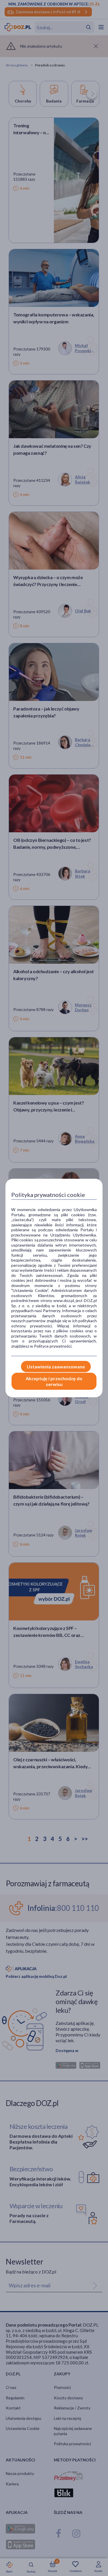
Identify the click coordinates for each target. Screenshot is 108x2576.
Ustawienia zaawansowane (56, 1367)
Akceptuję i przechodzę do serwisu (54, 1381)
